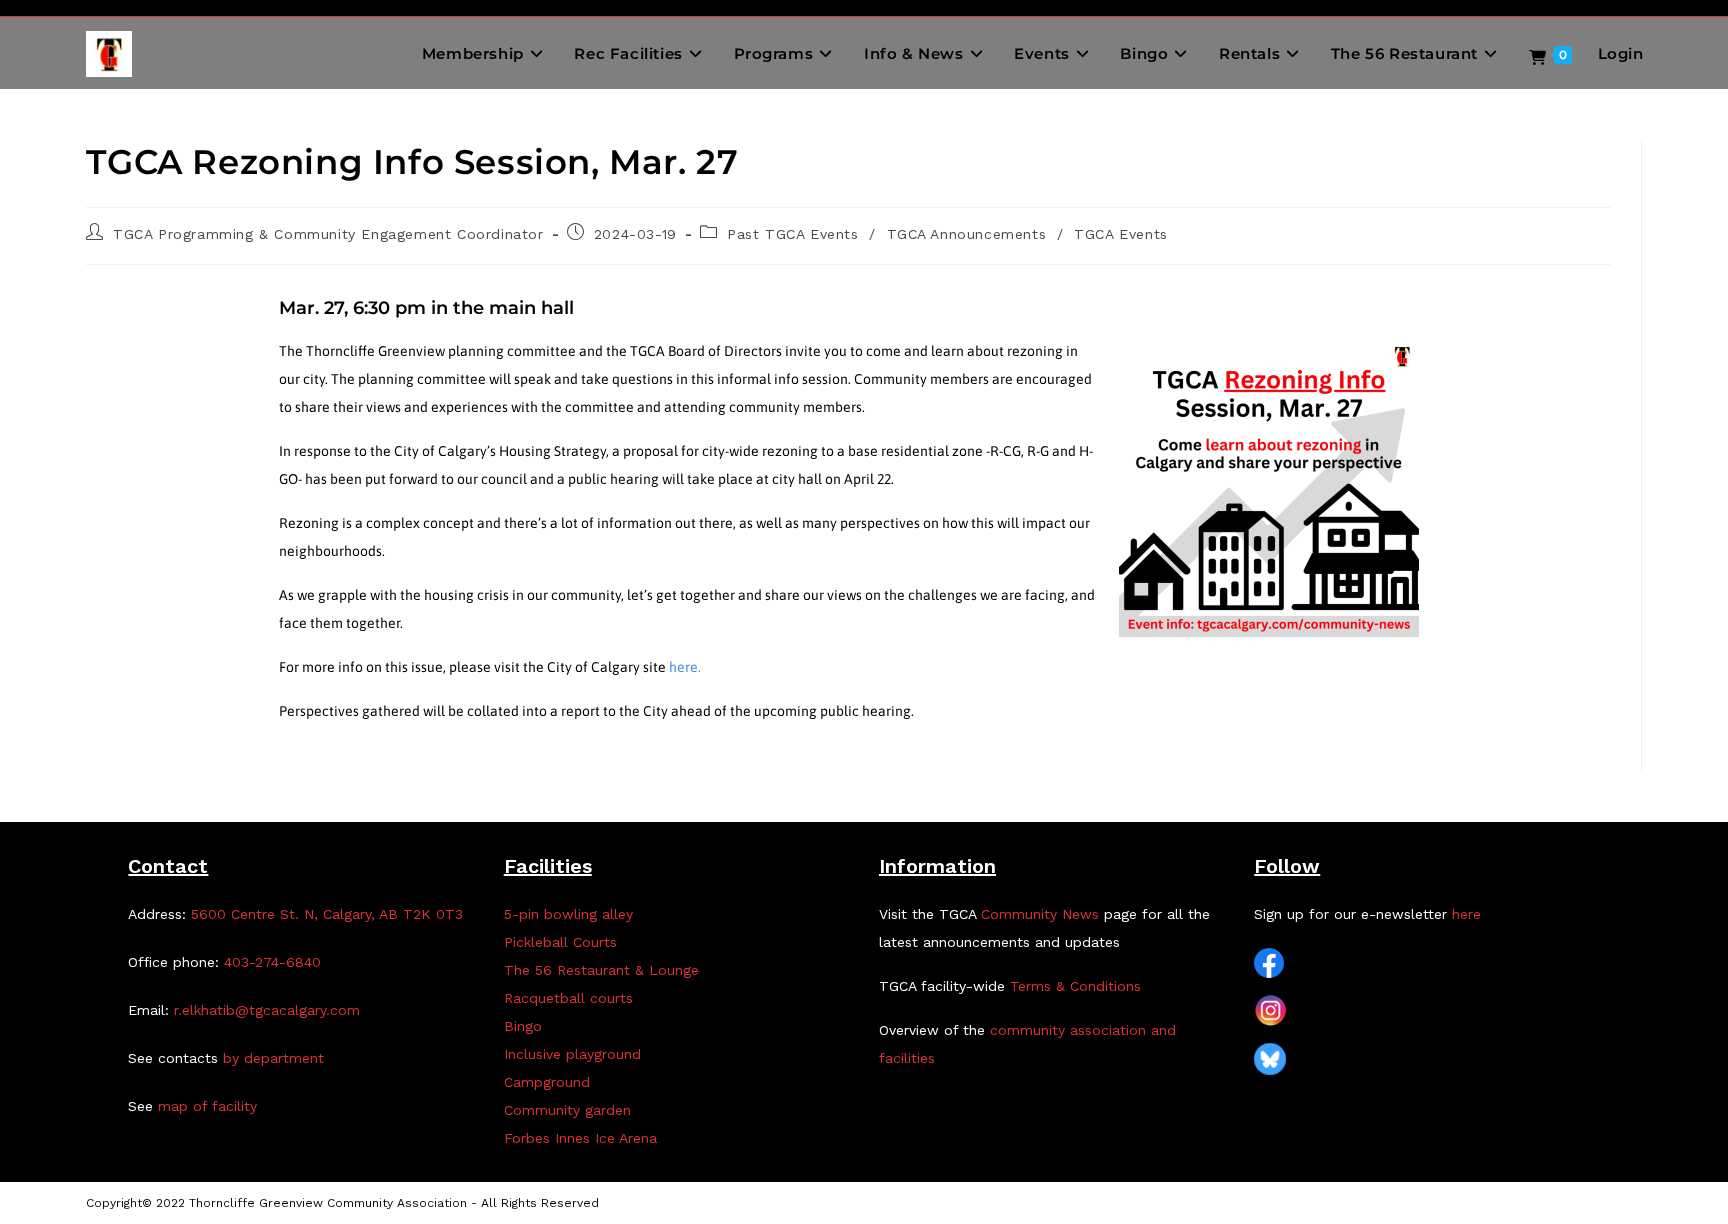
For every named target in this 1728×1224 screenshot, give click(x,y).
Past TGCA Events (793, 234)
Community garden (567, 1110)
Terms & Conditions (1075, 986)
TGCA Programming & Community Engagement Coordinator (328, 234)
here (1466, 914)
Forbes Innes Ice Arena (580, 1138)
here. (685, 667)
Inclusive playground (572, 1054)
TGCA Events (1121, 234)
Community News (1040, 914)
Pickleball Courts (560, 942)
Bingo (523, 1026)
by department (273, 1058)
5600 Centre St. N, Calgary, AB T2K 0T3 (327, 914)
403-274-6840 (272, 962)
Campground (547, 1082)
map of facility (207, 1106)
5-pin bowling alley (568, 914)
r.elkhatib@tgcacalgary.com (267, 1010)
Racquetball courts (568, 998)
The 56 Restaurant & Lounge (601, 970)
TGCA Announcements (967, 234)
